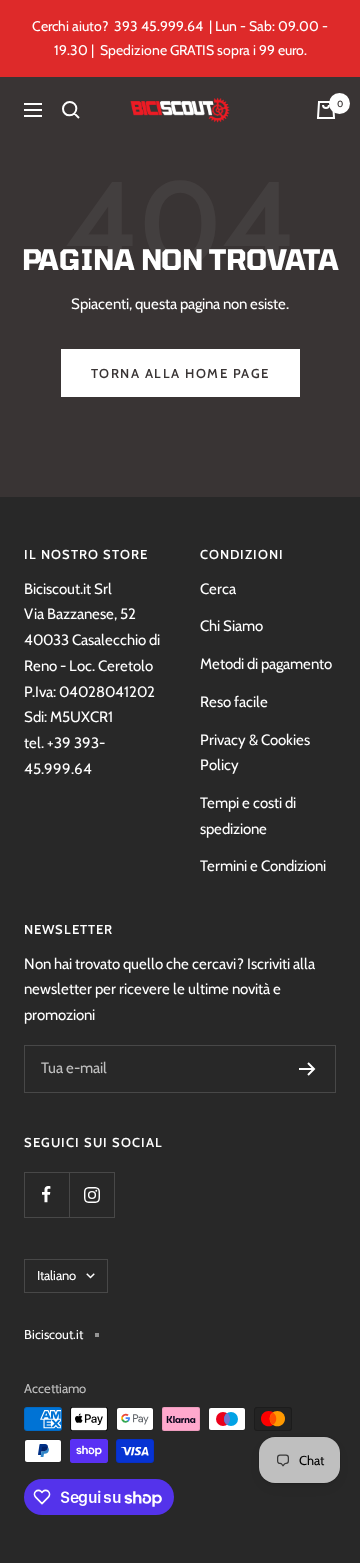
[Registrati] (307, 1069)
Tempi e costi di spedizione (248, 816)
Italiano (56, 1275)
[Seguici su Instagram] (91, 1194)
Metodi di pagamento (266, 664)
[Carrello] (326, 110)
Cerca (218, 589)
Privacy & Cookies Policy (255, 753)
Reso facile (234, 702)
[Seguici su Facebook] (46, 1194)
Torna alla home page (180, 373)
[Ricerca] (71, 110)
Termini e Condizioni (263, 866)
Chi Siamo (231, 626)
